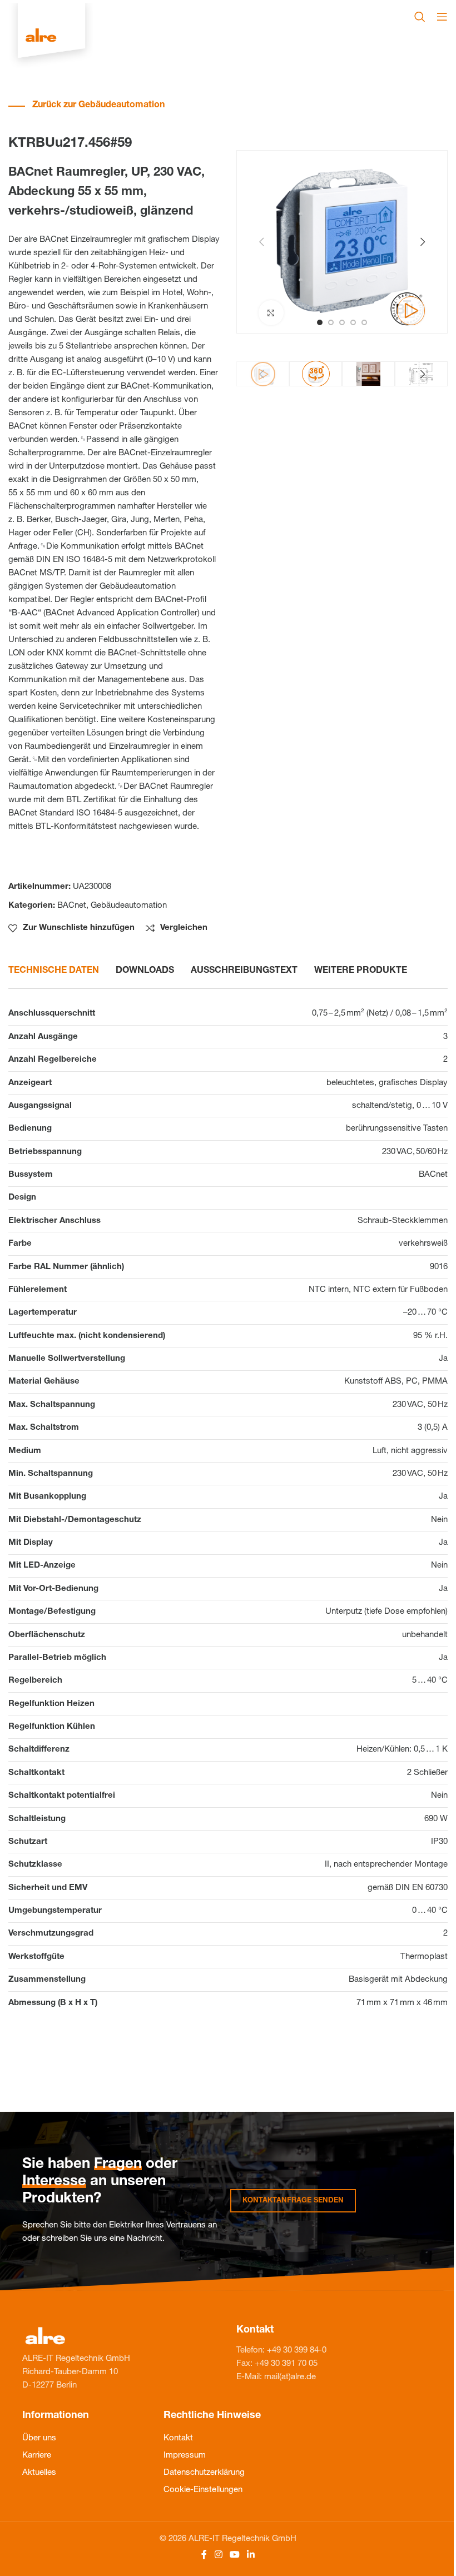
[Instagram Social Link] (218, 2555)
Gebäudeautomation (129, 906)
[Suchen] (420, 17)
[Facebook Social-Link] (204, 2555)
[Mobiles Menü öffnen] (442, 17)
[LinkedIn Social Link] (251, 2555)
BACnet (72, 906)
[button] (261, 242)
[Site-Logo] (51, 36)
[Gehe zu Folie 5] (364, 322)
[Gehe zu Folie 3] (342, 322)
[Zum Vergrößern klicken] (271, 313)
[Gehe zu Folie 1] (320, 322)
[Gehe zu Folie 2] (331, 322)
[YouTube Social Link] (234, 2555)
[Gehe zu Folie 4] (353, 322)
